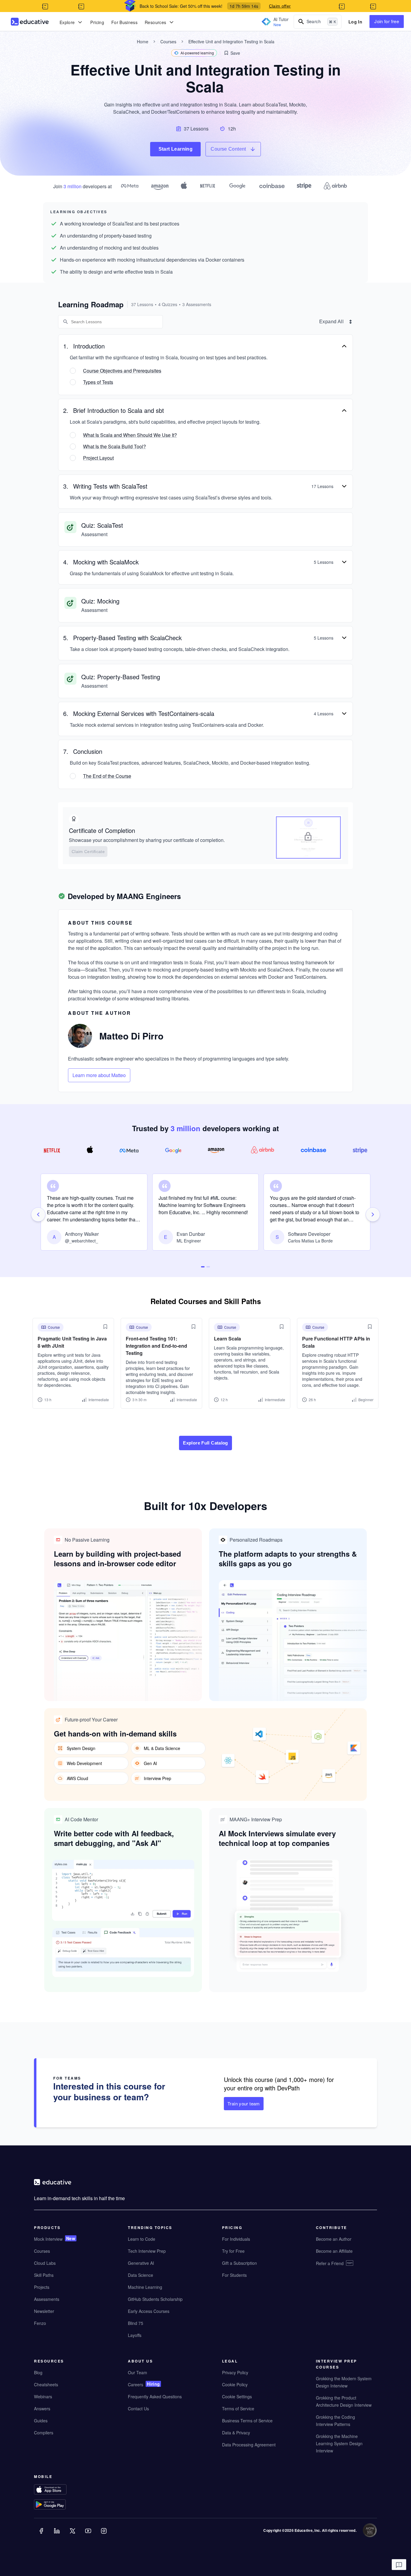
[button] (232, 53)
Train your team (244, 2103)
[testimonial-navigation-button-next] (373, 1214)
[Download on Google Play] (62, 2505)
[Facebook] (42, 2535)
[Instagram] (104, 2535)
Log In (355, 22)
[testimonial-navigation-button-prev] (38, 1214)
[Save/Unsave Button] (105, 1327)
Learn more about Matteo (99, 1075)
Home (143, 41)
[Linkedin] (57, 2535)
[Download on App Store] (62, 2490)
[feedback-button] (399, 2565)
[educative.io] (30, 22)
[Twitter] (73, 2535)
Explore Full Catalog (205, 1443)
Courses (168, 41)
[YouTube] (89, 2535)
